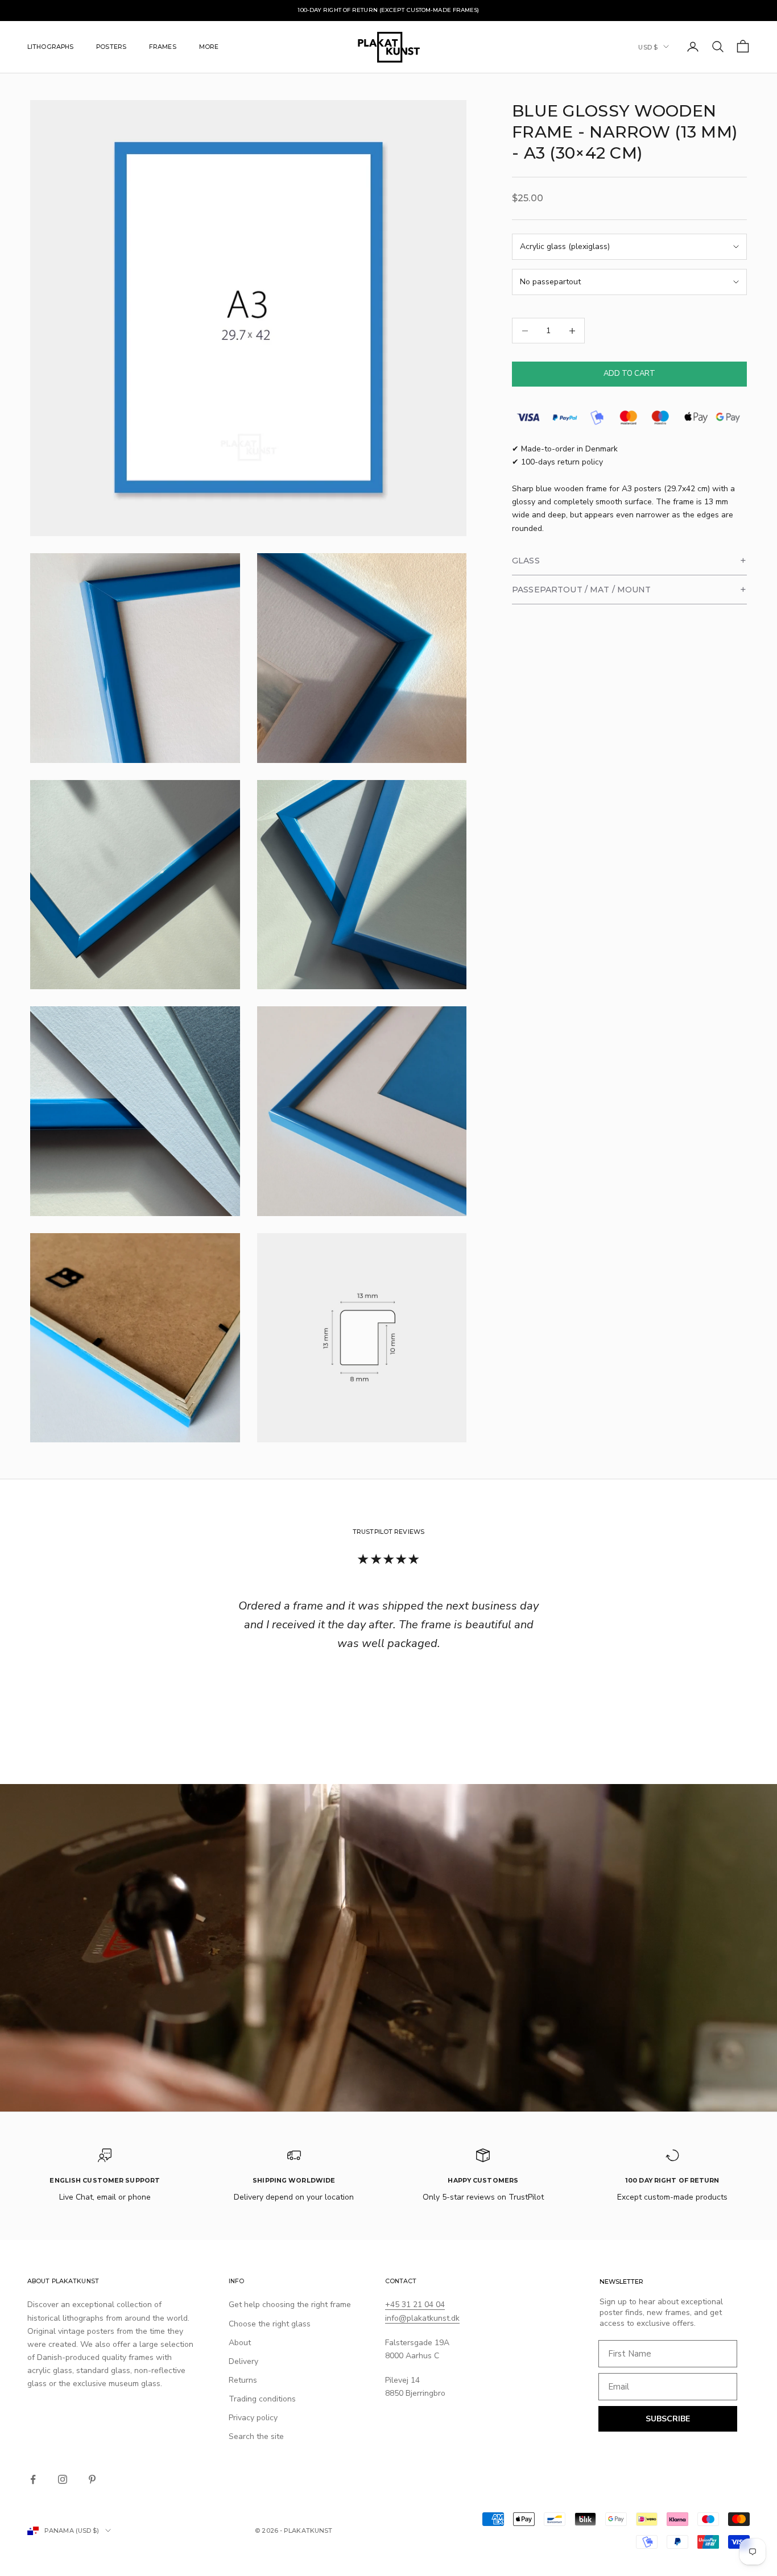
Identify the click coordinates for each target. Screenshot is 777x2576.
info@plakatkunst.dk (422, 2318)
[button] (629, 561)
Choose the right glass (270, 2324)
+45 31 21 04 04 (415, 2305)
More (209, 46)
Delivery (243, 2361)
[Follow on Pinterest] (92, 2479)
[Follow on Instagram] (63, 2479)
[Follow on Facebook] (33, 2479)
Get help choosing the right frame (290, 2305)
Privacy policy (253, 2418)
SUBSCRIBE (668, 2419)
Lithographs (50, 46)
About (240, 2343)
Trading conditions (262, 2399)
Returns (243, 2380)
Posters (111, 46)
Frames (163, 46)
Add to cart (629, 374)
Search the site (256, 2436)
